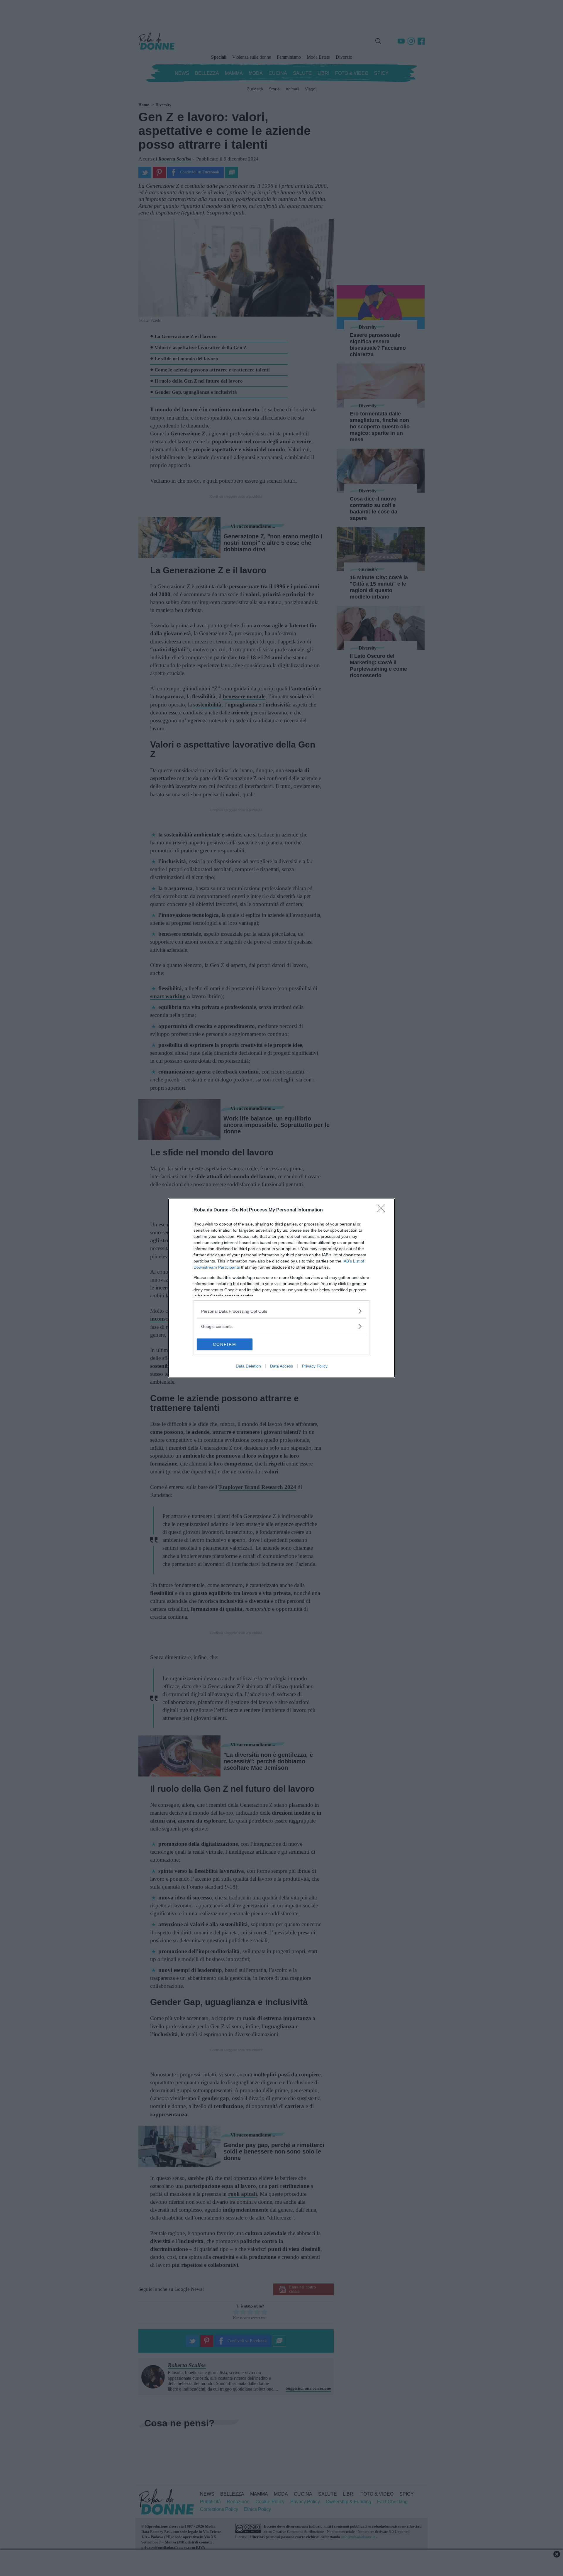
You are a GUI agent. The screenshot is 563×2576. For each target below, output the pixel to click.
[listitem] (281, 1311)
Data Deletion (248, 1366)
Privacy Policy (315, 1366)
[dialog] (281, 1288)
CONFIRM (225, 1344)
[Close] (383, 1210)
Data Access (281, 1366)
